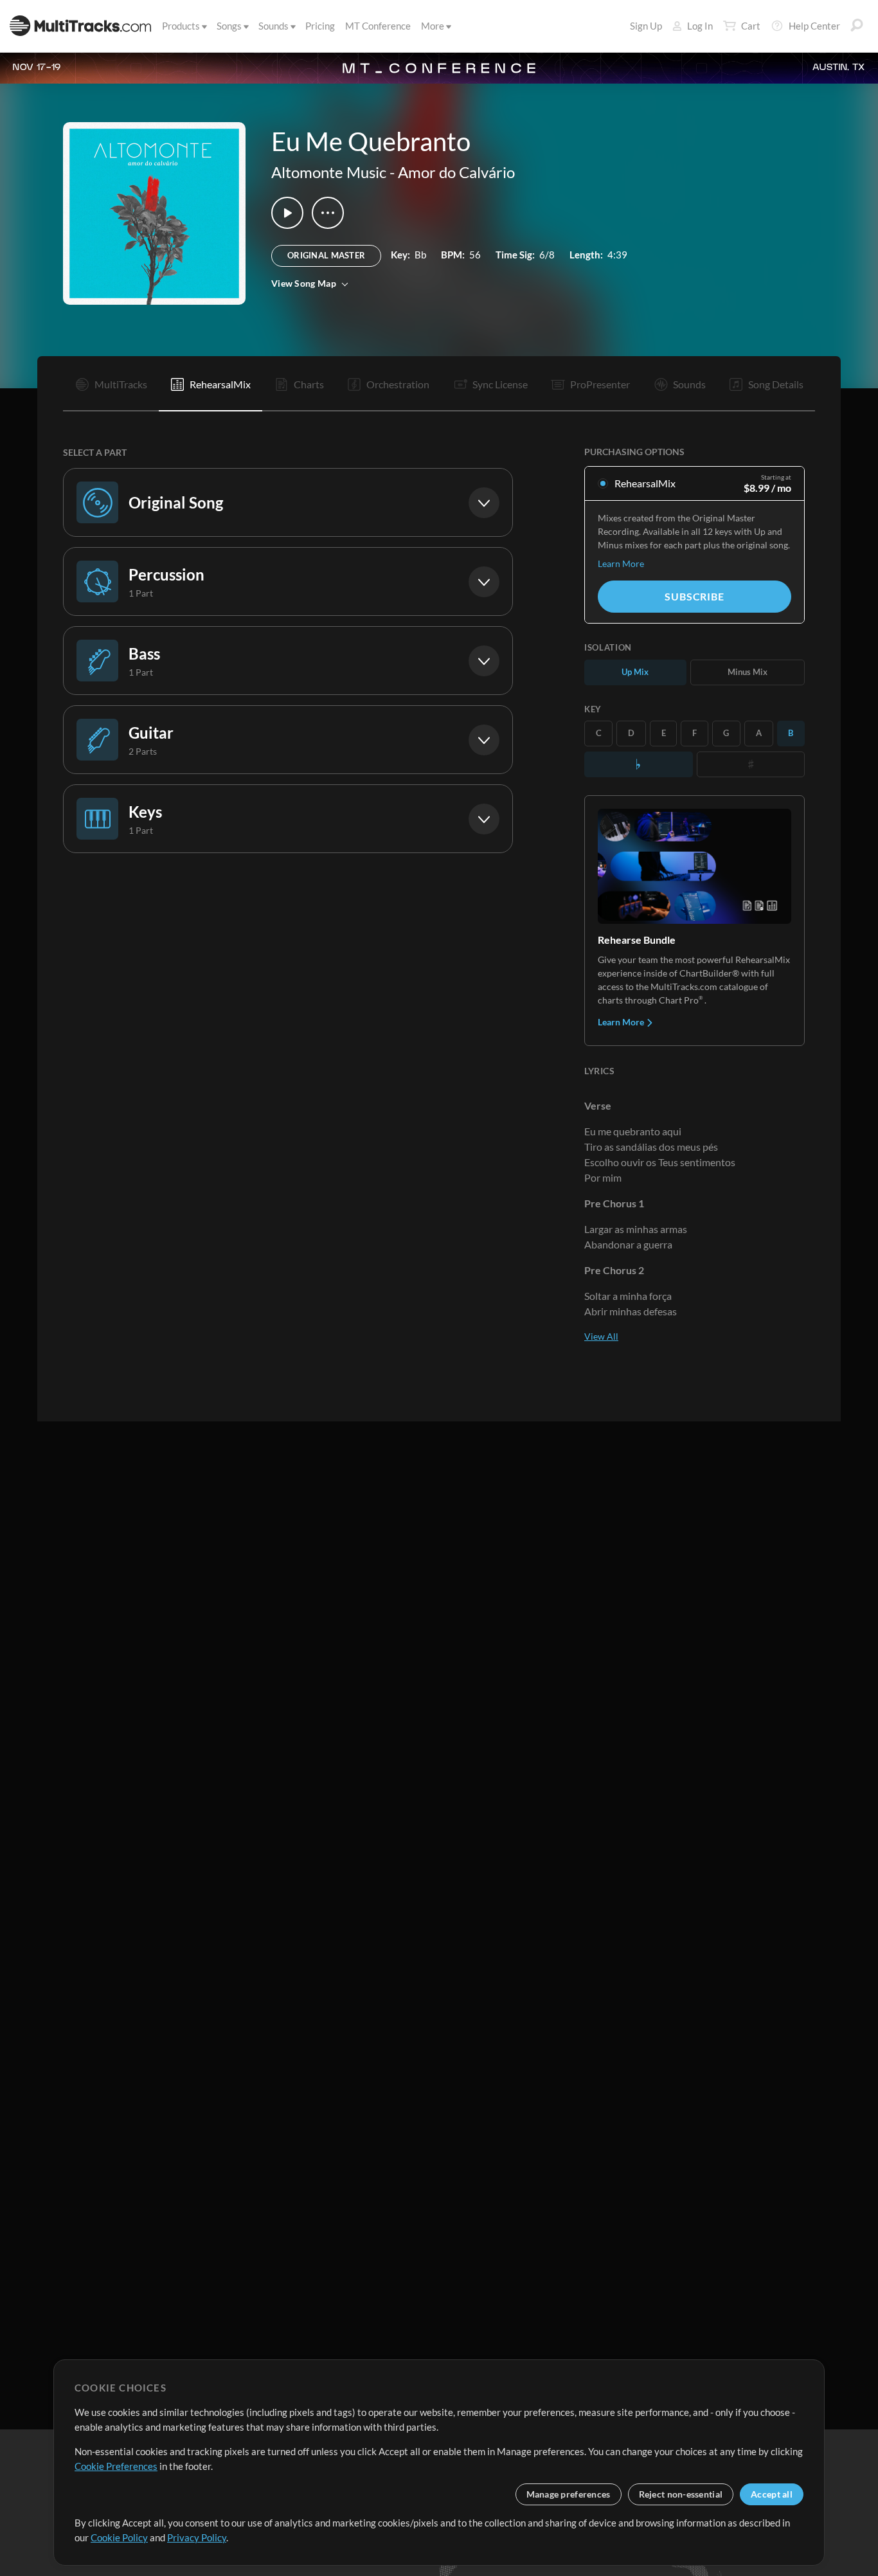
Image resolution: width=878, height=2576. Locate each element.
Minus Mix (748, 672)
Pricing (320, 26)
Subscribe (694, 596)
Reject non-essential (681, 2494)
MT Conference (378, 26)
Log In (700, 26)
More (433, 26)
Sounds (273, 26)
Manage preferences (569, 2494)
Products (181, 26)
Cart (751, 26)
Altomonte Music (329, 172)
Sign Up (646, 26)
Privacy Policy (197, 2537)
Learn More (621, 563)
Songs (229, 26)
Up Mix (635, 672)
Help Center (814, 26)
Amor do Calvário (456, 172)
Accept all (772, 2494)
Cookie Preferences (116, 2466)
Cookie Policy (119, 2537)
